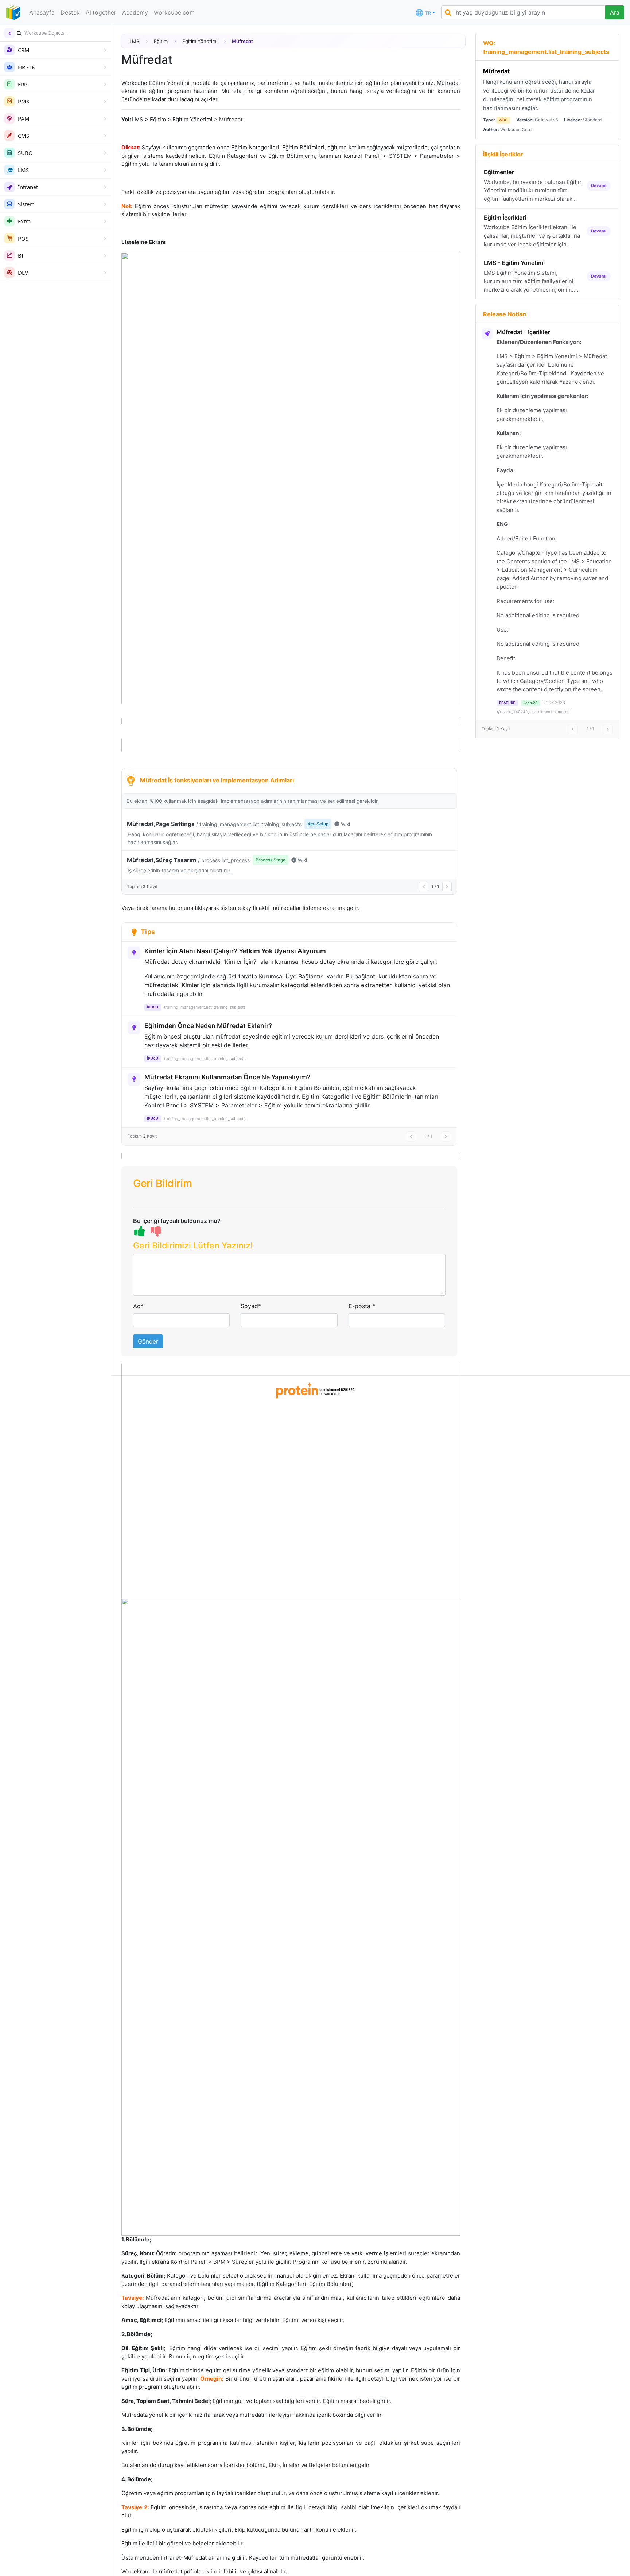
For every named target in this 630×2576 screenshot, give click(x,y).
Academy (135, 12)
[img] (19, 33)
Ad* (138, 1306)
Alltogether (101, 12)
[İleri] (447, 887)
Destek (70, 12)
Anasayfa (42, 12)
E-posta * (362, 1306)
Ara (615, 12)
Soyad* (251, 1306)
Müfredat (496, 71)
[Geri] (424, 887)
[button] (289, 1247)
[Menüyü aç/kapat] (9, 33)
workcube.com (174, 12)
